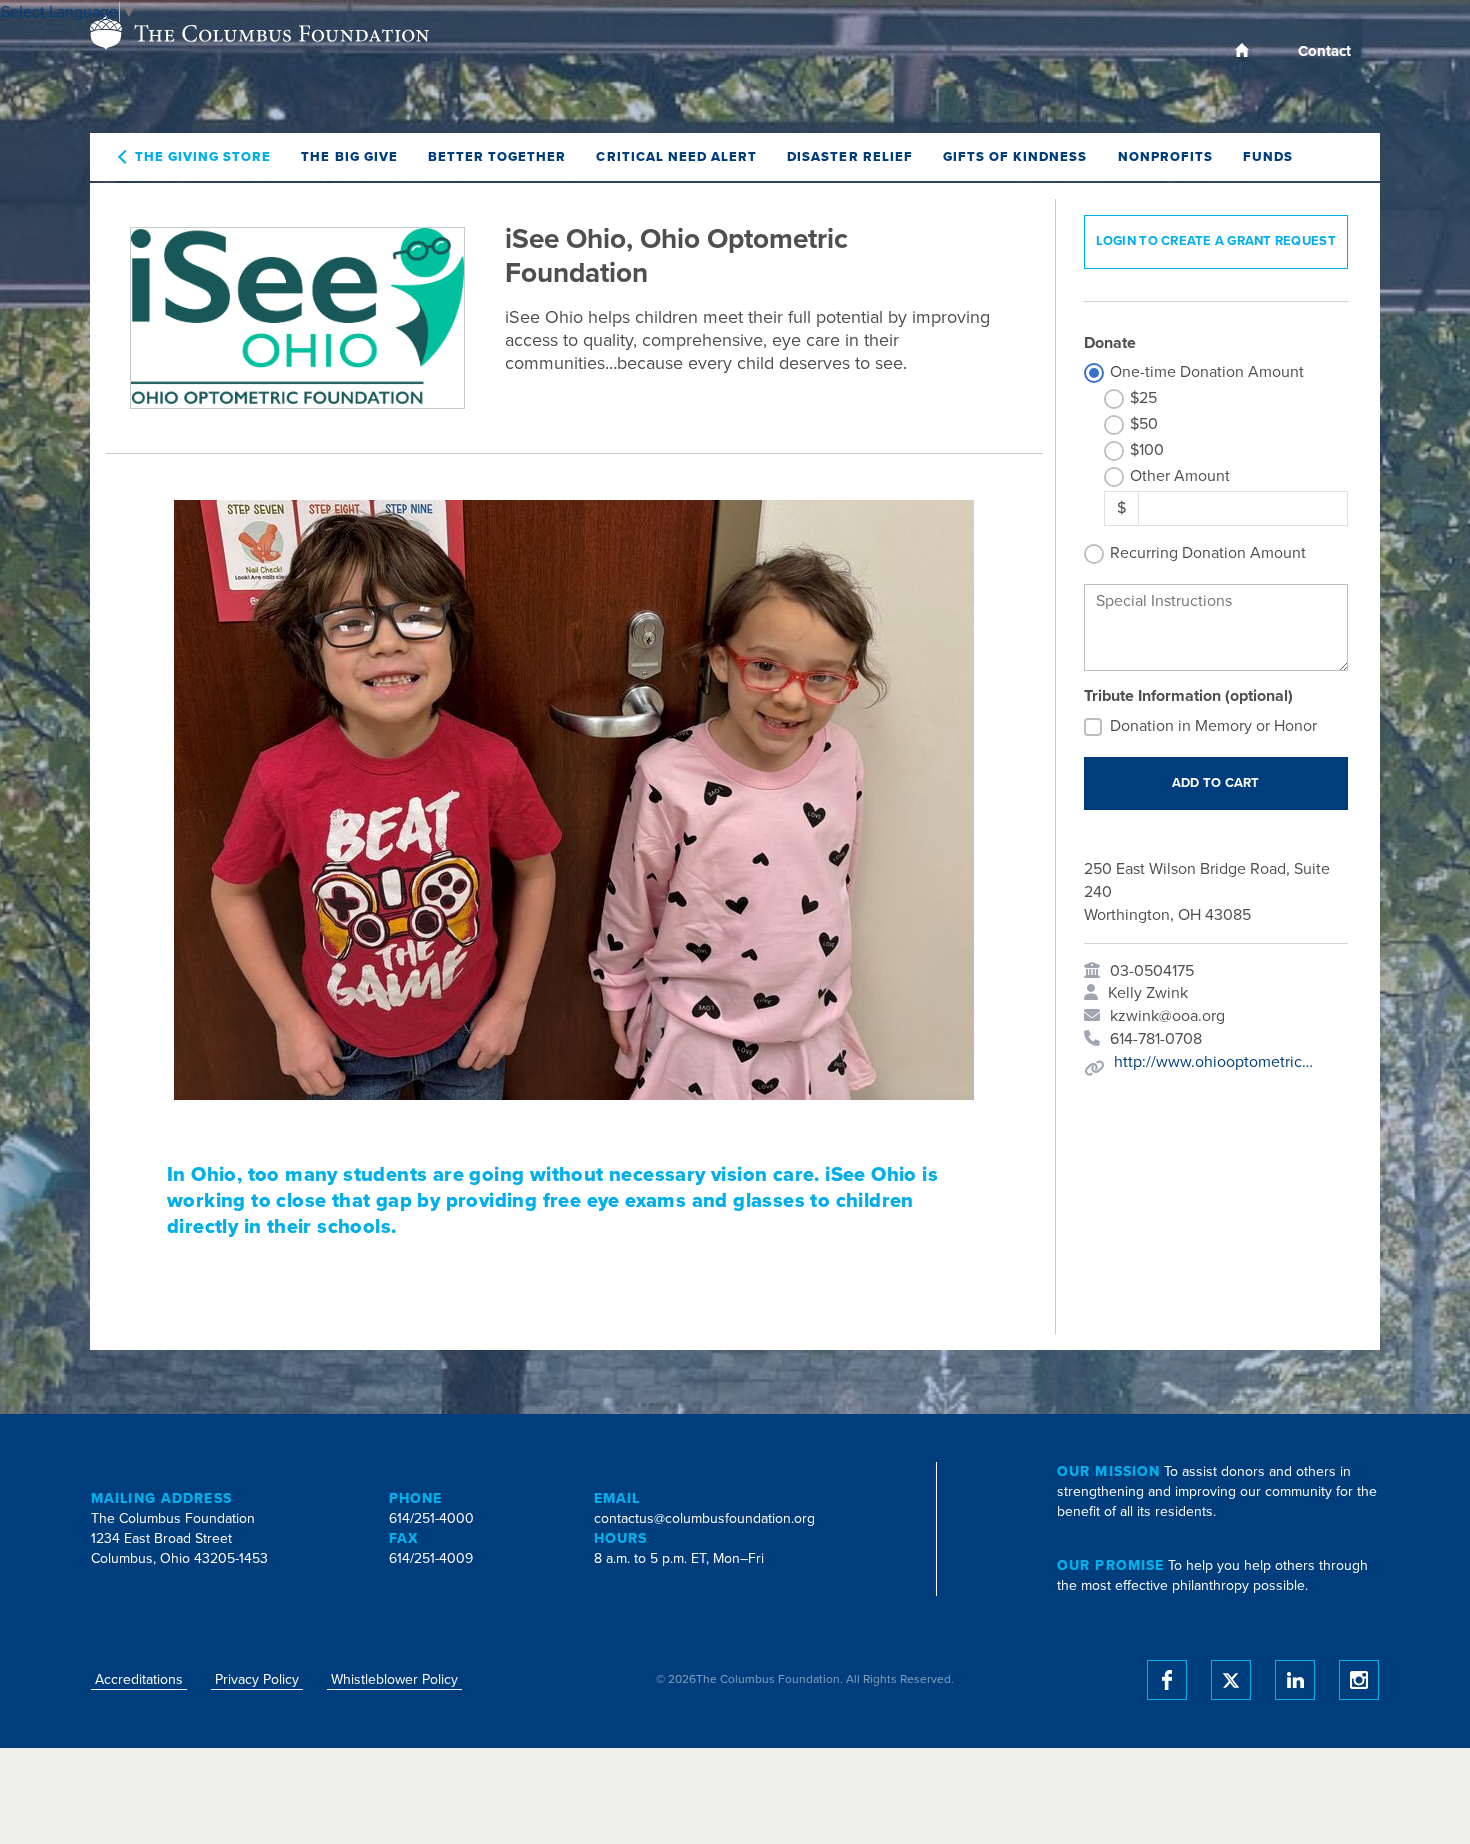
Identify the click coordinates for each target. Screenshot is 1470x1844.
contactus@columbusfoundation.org (704, 1518)
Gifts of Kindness (1015, 157)
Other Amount (1180, 476)
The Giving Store (203, 157)
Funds (1268, 157)
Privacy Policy (257, 1679)
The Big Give (349, 157)
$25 (1143, 398)
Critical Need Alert (676, 157)
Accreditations (139, 1679)
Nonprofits (1165, 157)
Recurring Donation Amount (1208, 553)
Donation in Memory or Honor (1213, 726)
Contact (1324, 51)
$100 (1147, 450)
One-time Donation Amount (1207, 372)
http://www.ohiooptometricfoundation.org (1214, 1062)
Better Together (497, 157)
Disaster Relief (850, 157)
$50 (1144, 424)
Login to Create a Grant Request (1216, 241)
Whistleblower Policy (394, 1679)
